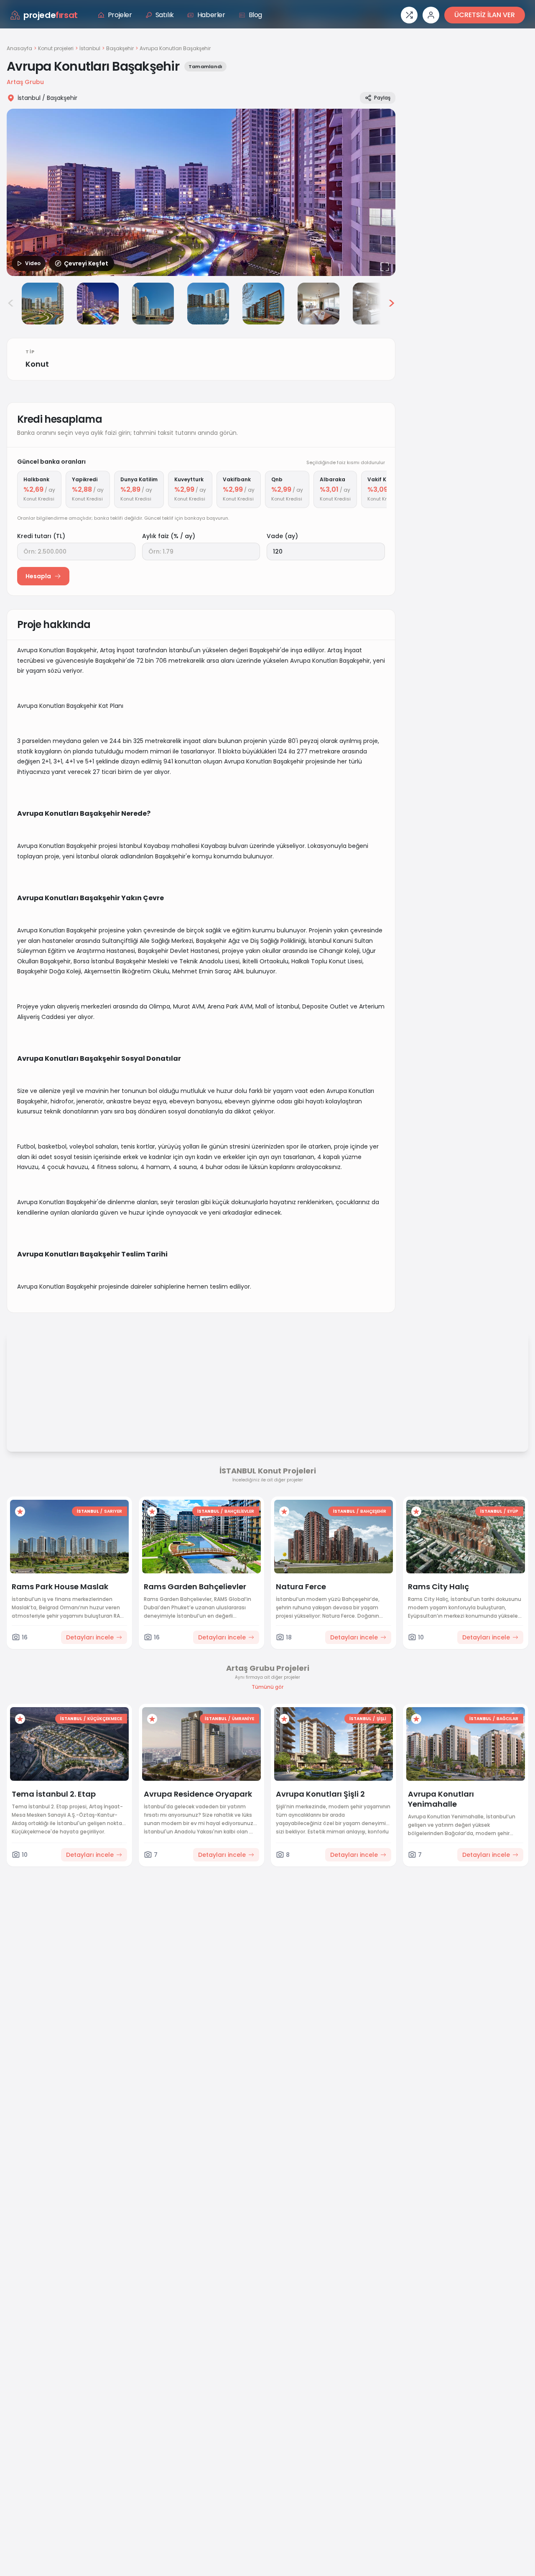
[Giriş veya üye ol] (431, 15)
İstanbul (90, 49)
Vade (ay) (282, 536)
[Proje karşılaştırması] (409, 15)
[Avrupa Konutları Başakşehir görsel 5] (208, 304)
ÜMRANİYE (243, 1719)
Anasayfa (19, 48)
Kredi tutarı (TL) (41, 536)
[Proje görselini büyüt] (201, 192)
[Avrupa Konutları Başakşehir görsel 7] (318, 304)
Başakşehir (120, 49)
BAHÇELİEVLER (239, 1511)
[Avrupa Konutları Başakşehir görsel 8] (374, 304)
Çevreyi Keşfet (86, 263)
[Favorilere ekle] (20, 1511)
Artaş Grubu (25, 82)
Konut (37, 364)
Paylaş (382, 98)
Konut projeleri (56, 49)
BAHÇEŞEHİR (373, 1511)
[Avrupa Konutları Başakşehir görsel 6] (263, 304)
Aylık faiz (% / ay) (169, 536)
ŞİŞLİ (381, 1719)
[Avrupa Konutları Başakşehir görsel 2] (43, 304)
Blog (255, 15)
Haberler (211, 15)
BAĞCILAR (507, 1719)
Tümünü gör (267, 1687)
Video (33, 263)
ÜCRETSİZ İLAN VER (485, 15)
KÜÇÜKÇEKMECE (105, 1719)
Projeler (120, 15)
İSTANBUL (88, 1511)
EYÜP (513, 1511)
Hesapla (38, 576)
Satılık (165, 15)
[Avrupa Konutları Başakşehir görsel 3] (98, 304)
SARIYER (113, 1511)
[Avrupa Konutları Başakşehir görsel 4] (153, 304)
